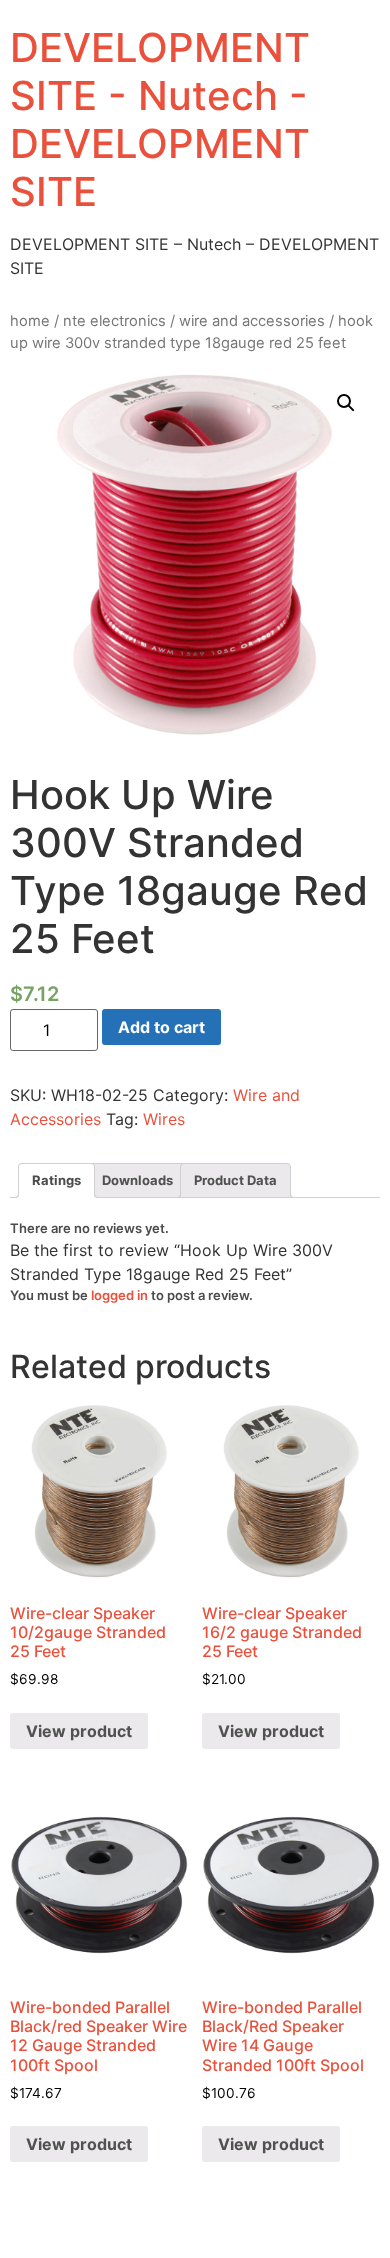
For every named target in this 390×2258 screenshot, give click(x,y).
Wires (164, 1119)
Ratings (56, 1180)
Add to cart (161, 1027)
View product (79, 1731)
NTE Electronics (114, 321)
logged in (119, 1295)
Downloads (137, 1180)
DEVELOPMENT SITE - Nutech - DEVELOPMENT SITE (160, 119)
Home (30, 321)
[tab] (56, 1180)
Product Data (235, 1180)
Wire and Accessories (252, 321)
